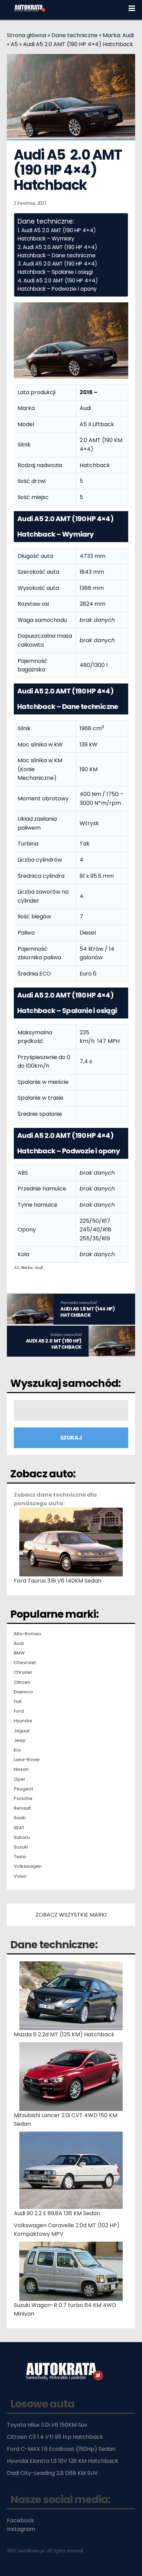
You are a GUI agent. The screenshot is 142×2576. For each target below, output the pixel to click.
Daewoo (23, 1692)
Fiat (18, 1702)
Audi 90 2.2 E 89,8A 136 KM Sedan (57, 2213)
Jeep (20, 1740)
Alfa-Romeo (28, 1634)
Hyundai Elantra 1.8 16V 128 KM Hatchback (63, 2461)
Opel (19, 1779)
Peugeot (23, 1789)
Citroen (22, 1682)
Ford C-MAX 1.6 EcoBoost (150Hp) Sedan (61, 2449)
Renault (22, 1808)
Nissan (21, 1769)
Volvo (20, 1876)
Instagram (21, 2529)
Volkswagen (28, 1866)
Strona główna (27, 35)
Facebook (21, 2520)
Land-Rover (27, 1760)
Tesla (20, 1857)
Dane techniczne (74, 35)
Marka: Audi (118, 35)
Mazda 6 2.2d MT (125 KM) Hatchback (64, 2034)
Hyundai (23, 1721)
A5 (14, 44)
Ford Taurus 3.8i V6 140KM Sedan (58, 1581)
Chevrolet (25, 1663)
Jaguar (22, 1731)
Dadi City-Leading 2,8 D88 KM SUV (52, 2473)
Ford (19, 1711)
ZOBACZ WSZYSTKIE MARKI (71, 1915)
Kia (17, 1750)
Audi (19, 1643)
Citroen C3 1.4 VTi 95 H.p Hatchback (55, 2437)
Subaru (22, 1837)
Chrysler (23, 1672)
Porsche (23, 1799)
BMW (19, 1653)
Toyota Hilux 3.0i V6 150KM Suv (47, 2425)
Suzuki (21, 1847)
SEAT (19, 1828)
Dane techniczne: (54, 1945)
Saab (20, 1818)
